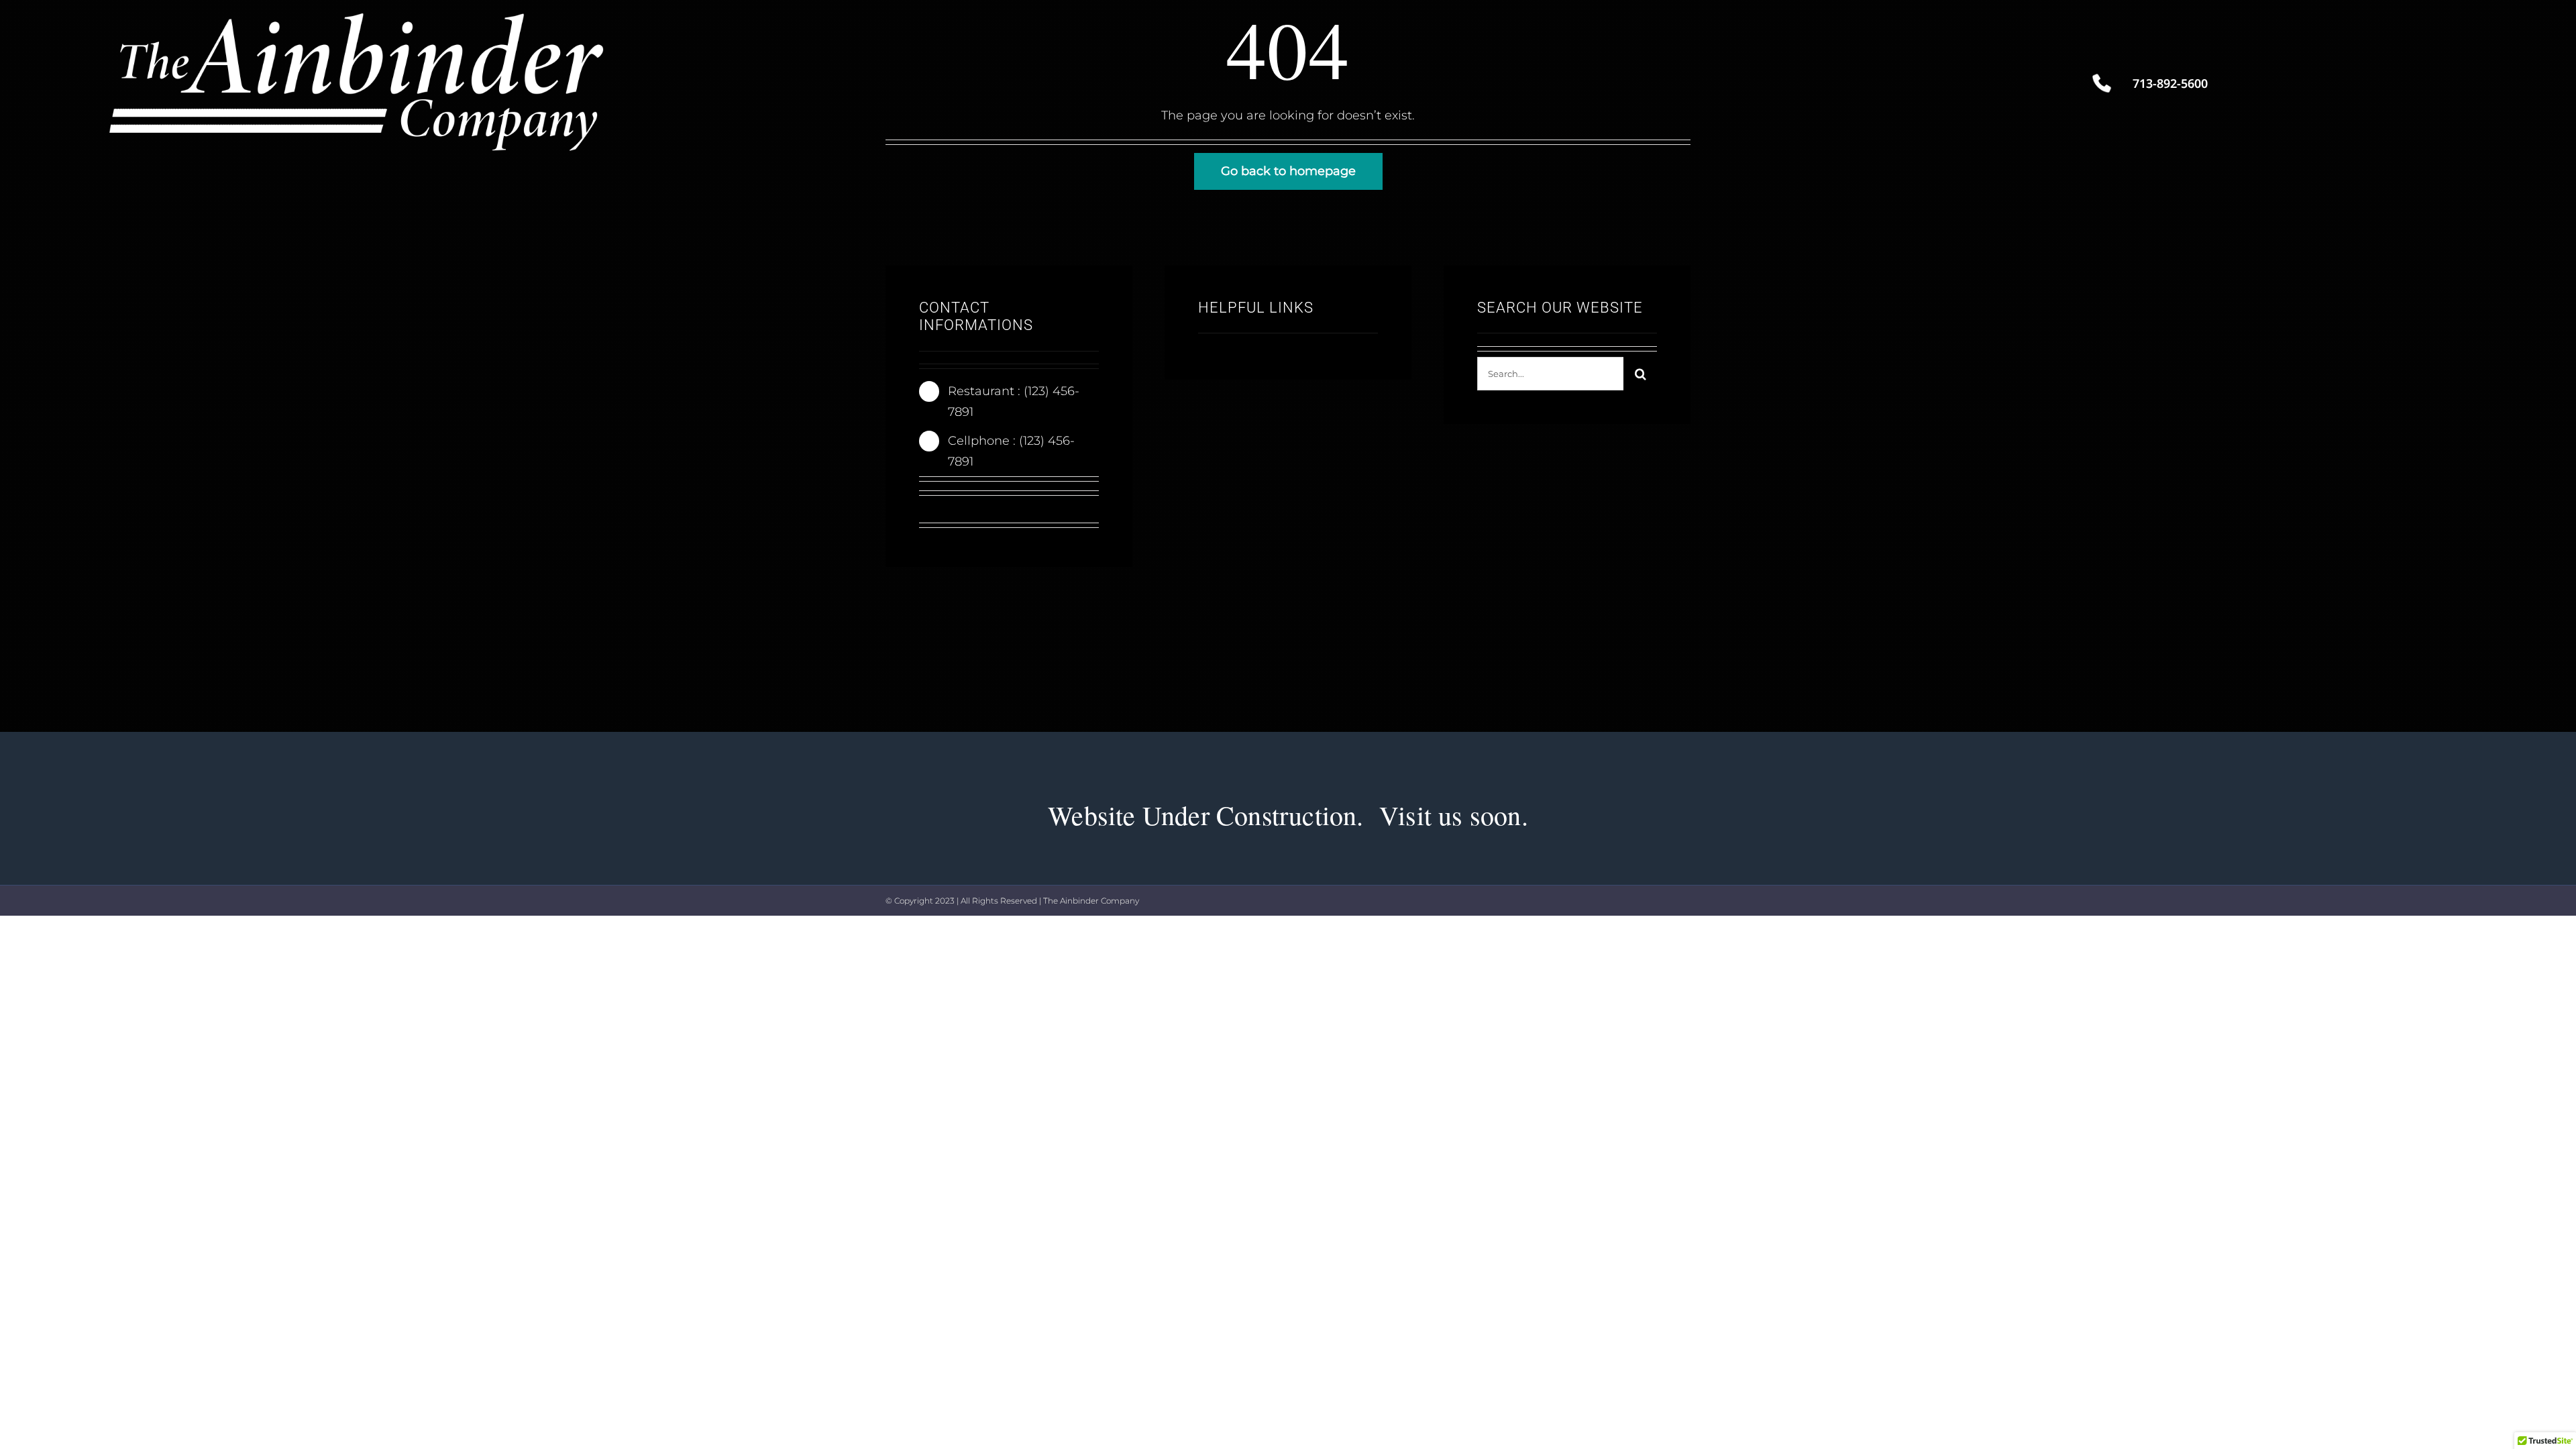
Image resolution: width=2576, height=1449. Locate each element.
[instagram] (986, 512)
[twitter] (958, 512)
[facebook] (930, 512)
